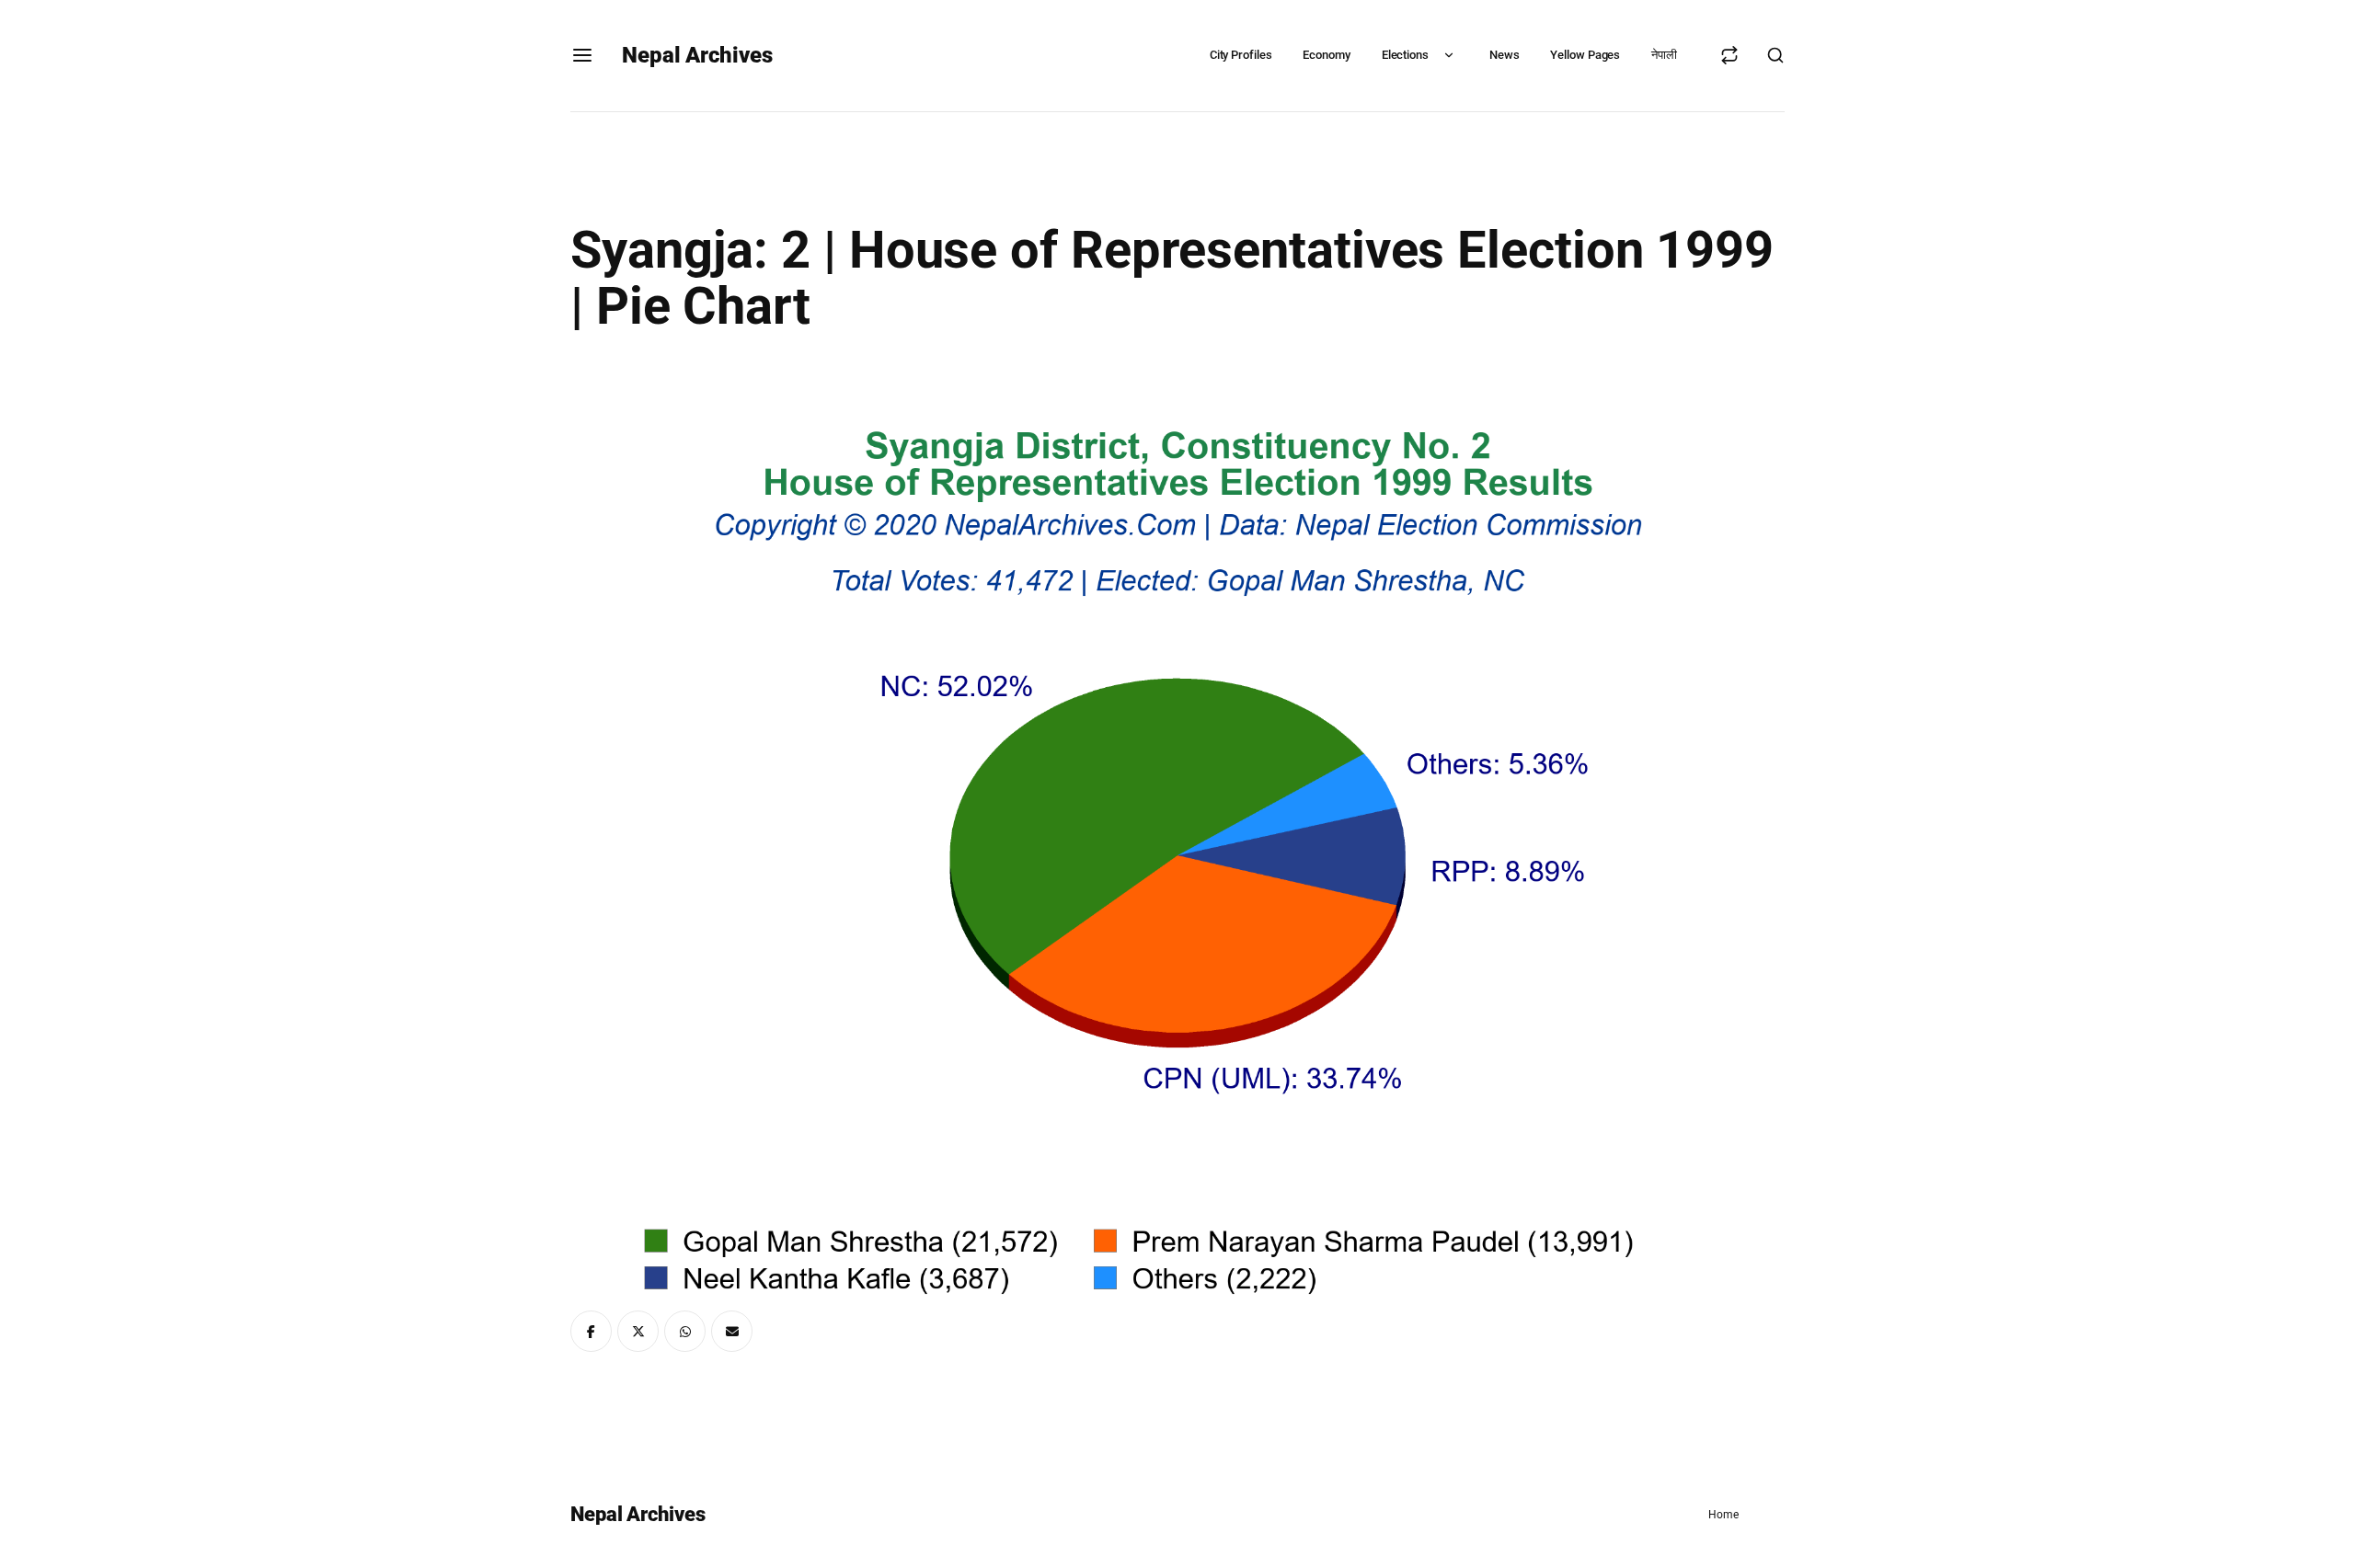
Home (1723, 1515)
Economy (1326, 55)
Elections (1405, 55)
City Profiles (1241, 55)
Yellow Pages (1585, 55)
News (1505, 55)
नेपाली (1664, 55)
